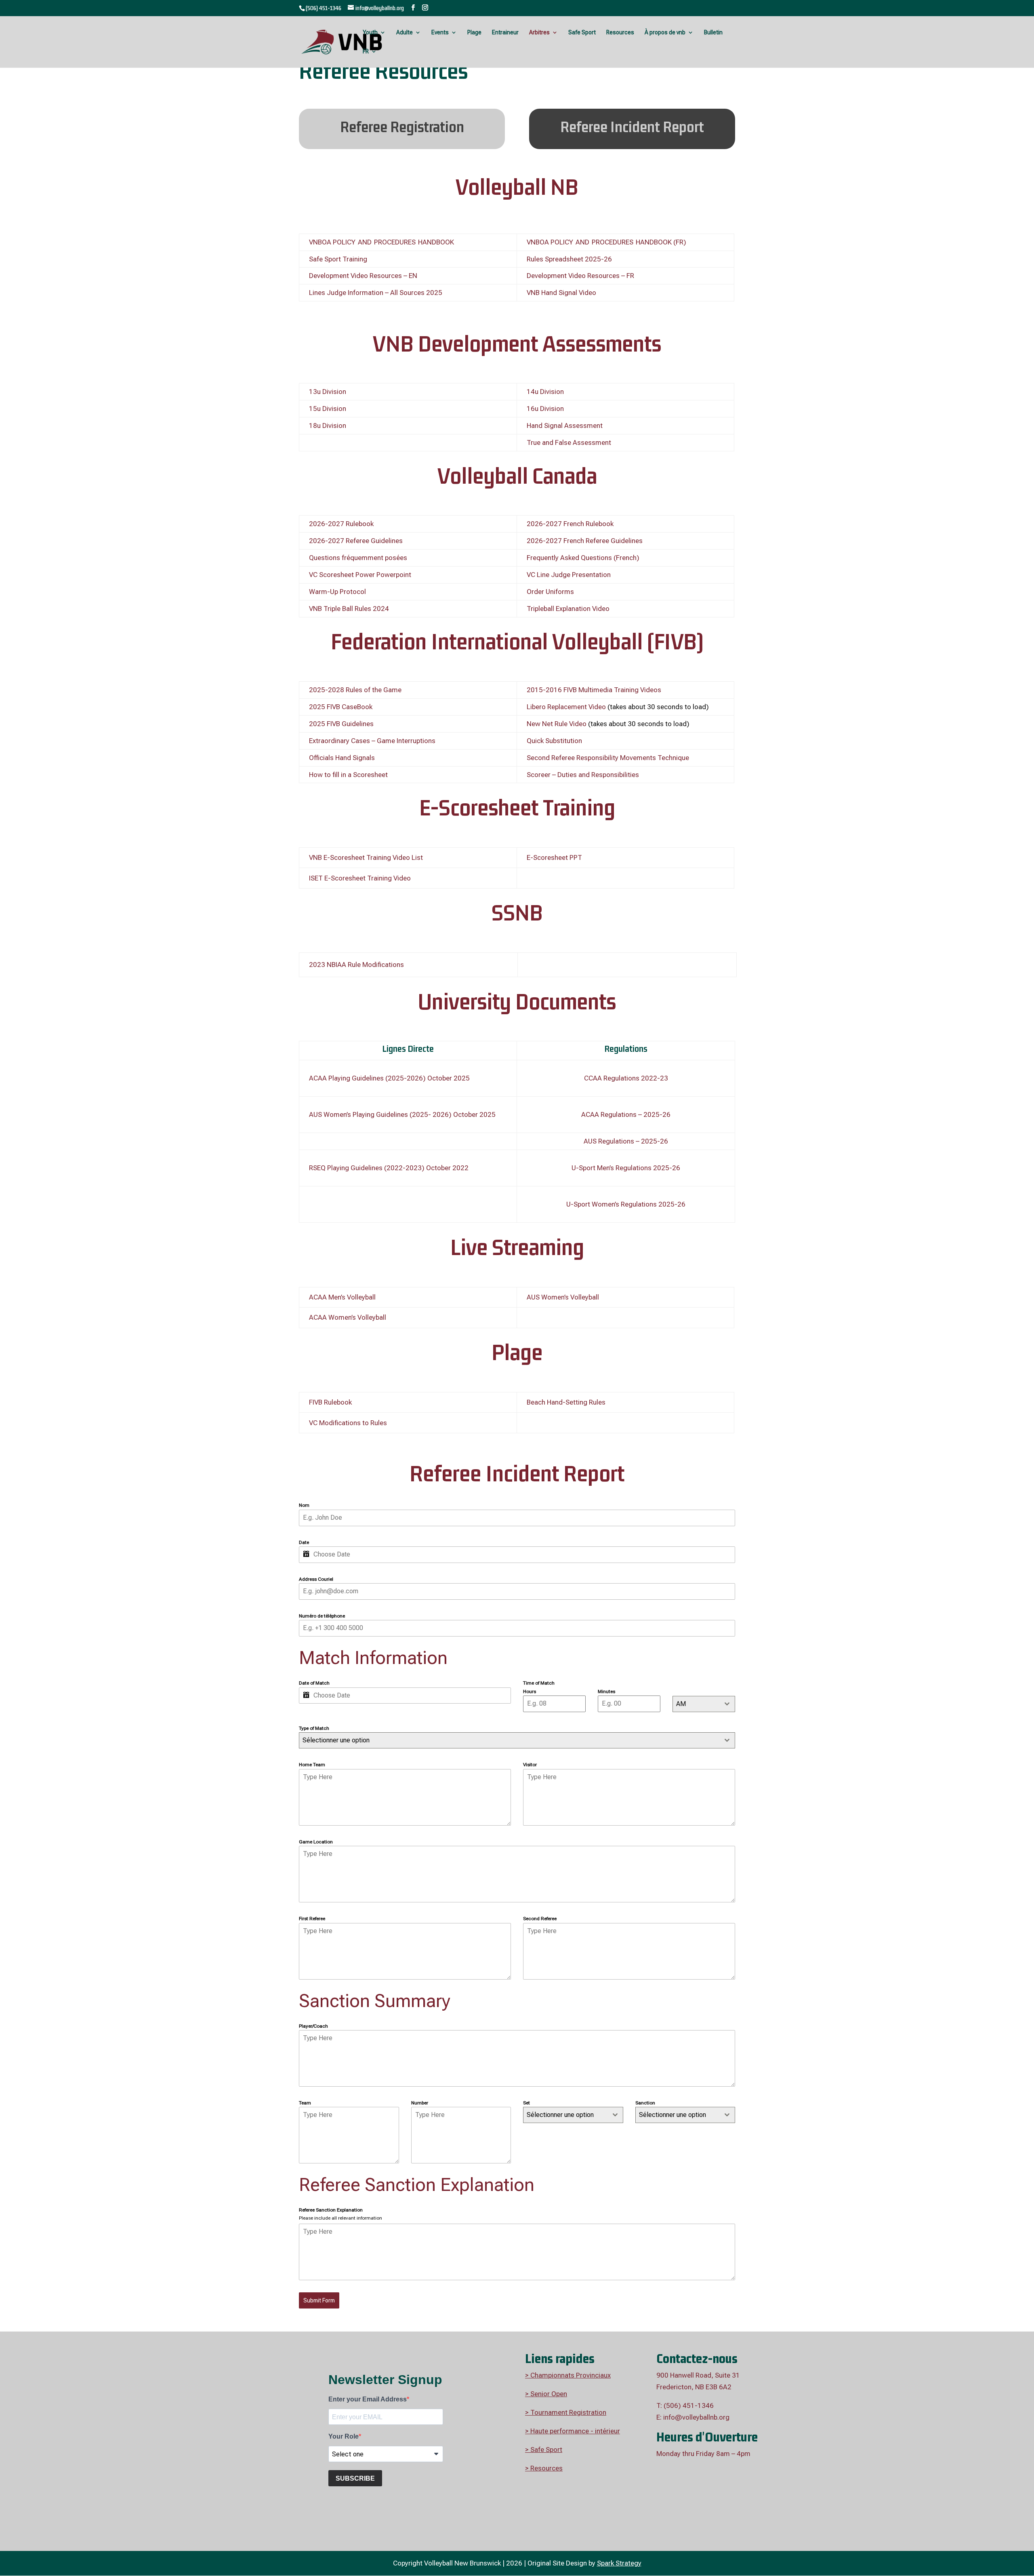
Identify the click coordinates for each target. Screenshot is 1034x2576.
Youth (370, 33)
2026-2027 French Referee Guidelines (585, 541)
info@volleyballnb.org (696, 2417)
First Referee (312, 1919)
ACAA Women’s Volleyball (348, 1317)
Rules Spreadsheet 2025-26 (569, 259)
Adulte (405, 33)
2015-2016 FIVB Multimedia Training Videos (594, 690)
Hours (530, 1691)
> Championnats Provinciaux (568, 2375)
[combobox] (704, 1704)
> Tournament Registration (566, 2412)
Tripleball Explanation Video (568, 609)
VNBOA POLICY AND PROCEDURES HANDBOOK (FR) (606, 242)
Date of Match (314, 1683)
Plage (474, 33)
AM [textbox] (681, 1704)
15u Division (328, 409)
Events (440, 33)
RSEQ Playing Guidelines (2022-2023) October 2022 (389, 1168)
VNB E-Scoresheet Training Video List (366, 857)
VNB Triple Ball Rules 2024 (349, 609)
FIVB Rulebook (330, 1402)
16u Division (545, 409)
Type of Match (314, 1728)
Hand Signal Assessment (565, 425)
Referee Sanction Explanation (331, 2210)
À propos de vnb (665, 33)
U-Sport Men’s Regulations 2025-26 (626, 1168)
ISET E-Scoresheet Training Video (360, 878)
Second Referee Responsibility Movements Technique (608, 758)
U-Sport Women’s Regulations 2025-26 (626, 1204)
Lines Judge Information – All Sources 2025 (376, 293)
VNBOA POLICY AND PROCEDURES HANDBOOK (382, 242)
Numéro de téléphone (322, 1616)
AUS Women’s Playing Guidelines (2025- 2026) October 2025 (402, 1114)
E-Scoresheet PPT (554, 857)
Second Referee (540, 1919)
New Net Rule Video (557, 724)
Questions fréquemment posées (358, 558)
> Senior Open (546, 2394)
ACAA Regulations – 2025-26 (626, 1114)
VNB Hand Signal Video (561, 293)
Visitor (530, 1765)
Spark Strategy (619, 2563)
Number (420, 2103)
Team (305, 2103)
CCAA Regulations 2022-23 (626, 1078)
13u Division (328, 392)
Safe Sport (582, 33)
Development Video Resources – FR (580, 276)
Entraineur (505, 33)
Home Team (312, 1765)
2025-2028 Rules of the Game (355, 690)
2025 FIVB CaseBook (341, 707)
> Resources (544, 2468)
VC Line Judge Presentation (569, 575)
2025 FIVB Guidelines (341, 724)
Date (304, 1542)
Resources (620, 33)
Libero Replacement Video (566, 707)
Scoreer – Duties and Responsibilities (583, 775)
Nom (304, 1505)
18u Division (328, 425)
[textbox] (565, 2115)
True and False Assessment (569, 442)
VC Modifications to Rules (348, 1423)
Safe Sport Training (338, 259)
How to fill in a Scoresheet (348, 775)
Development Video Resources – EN (363, 276)
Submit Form (319, 2300)
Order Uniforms (550, 592)
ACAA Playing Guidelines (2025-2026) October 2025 (389, 1078)
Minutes (606, 1691)
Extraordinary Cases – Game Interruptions (372, 741)
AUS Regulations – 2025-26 (626, 1141)
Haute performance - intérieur (574, 2431)
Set (526, 2103)
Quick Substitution (554, 741)
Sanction (645, 2103)
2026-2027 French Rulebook (570, 524)
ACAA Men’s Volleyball (342, 1297)
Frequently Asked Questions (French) (583, 558)
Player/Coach (313, 2026)
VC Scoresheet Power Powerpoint (360, 575)
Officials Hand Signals (342, 758)
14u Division (545, 392)
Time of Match (539, 1683)
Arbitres (539, 33)
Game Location (316, 1842)
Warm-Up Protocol (337, 592)
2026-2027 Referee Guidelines (356, 541)
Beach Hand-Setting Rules (566, 1402)
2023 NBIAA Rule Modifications (356, 965)
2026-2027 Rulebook (341, 524)
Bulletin (713, 33)
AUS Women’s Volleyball (563, 1297)
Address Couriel (316, 1579)
